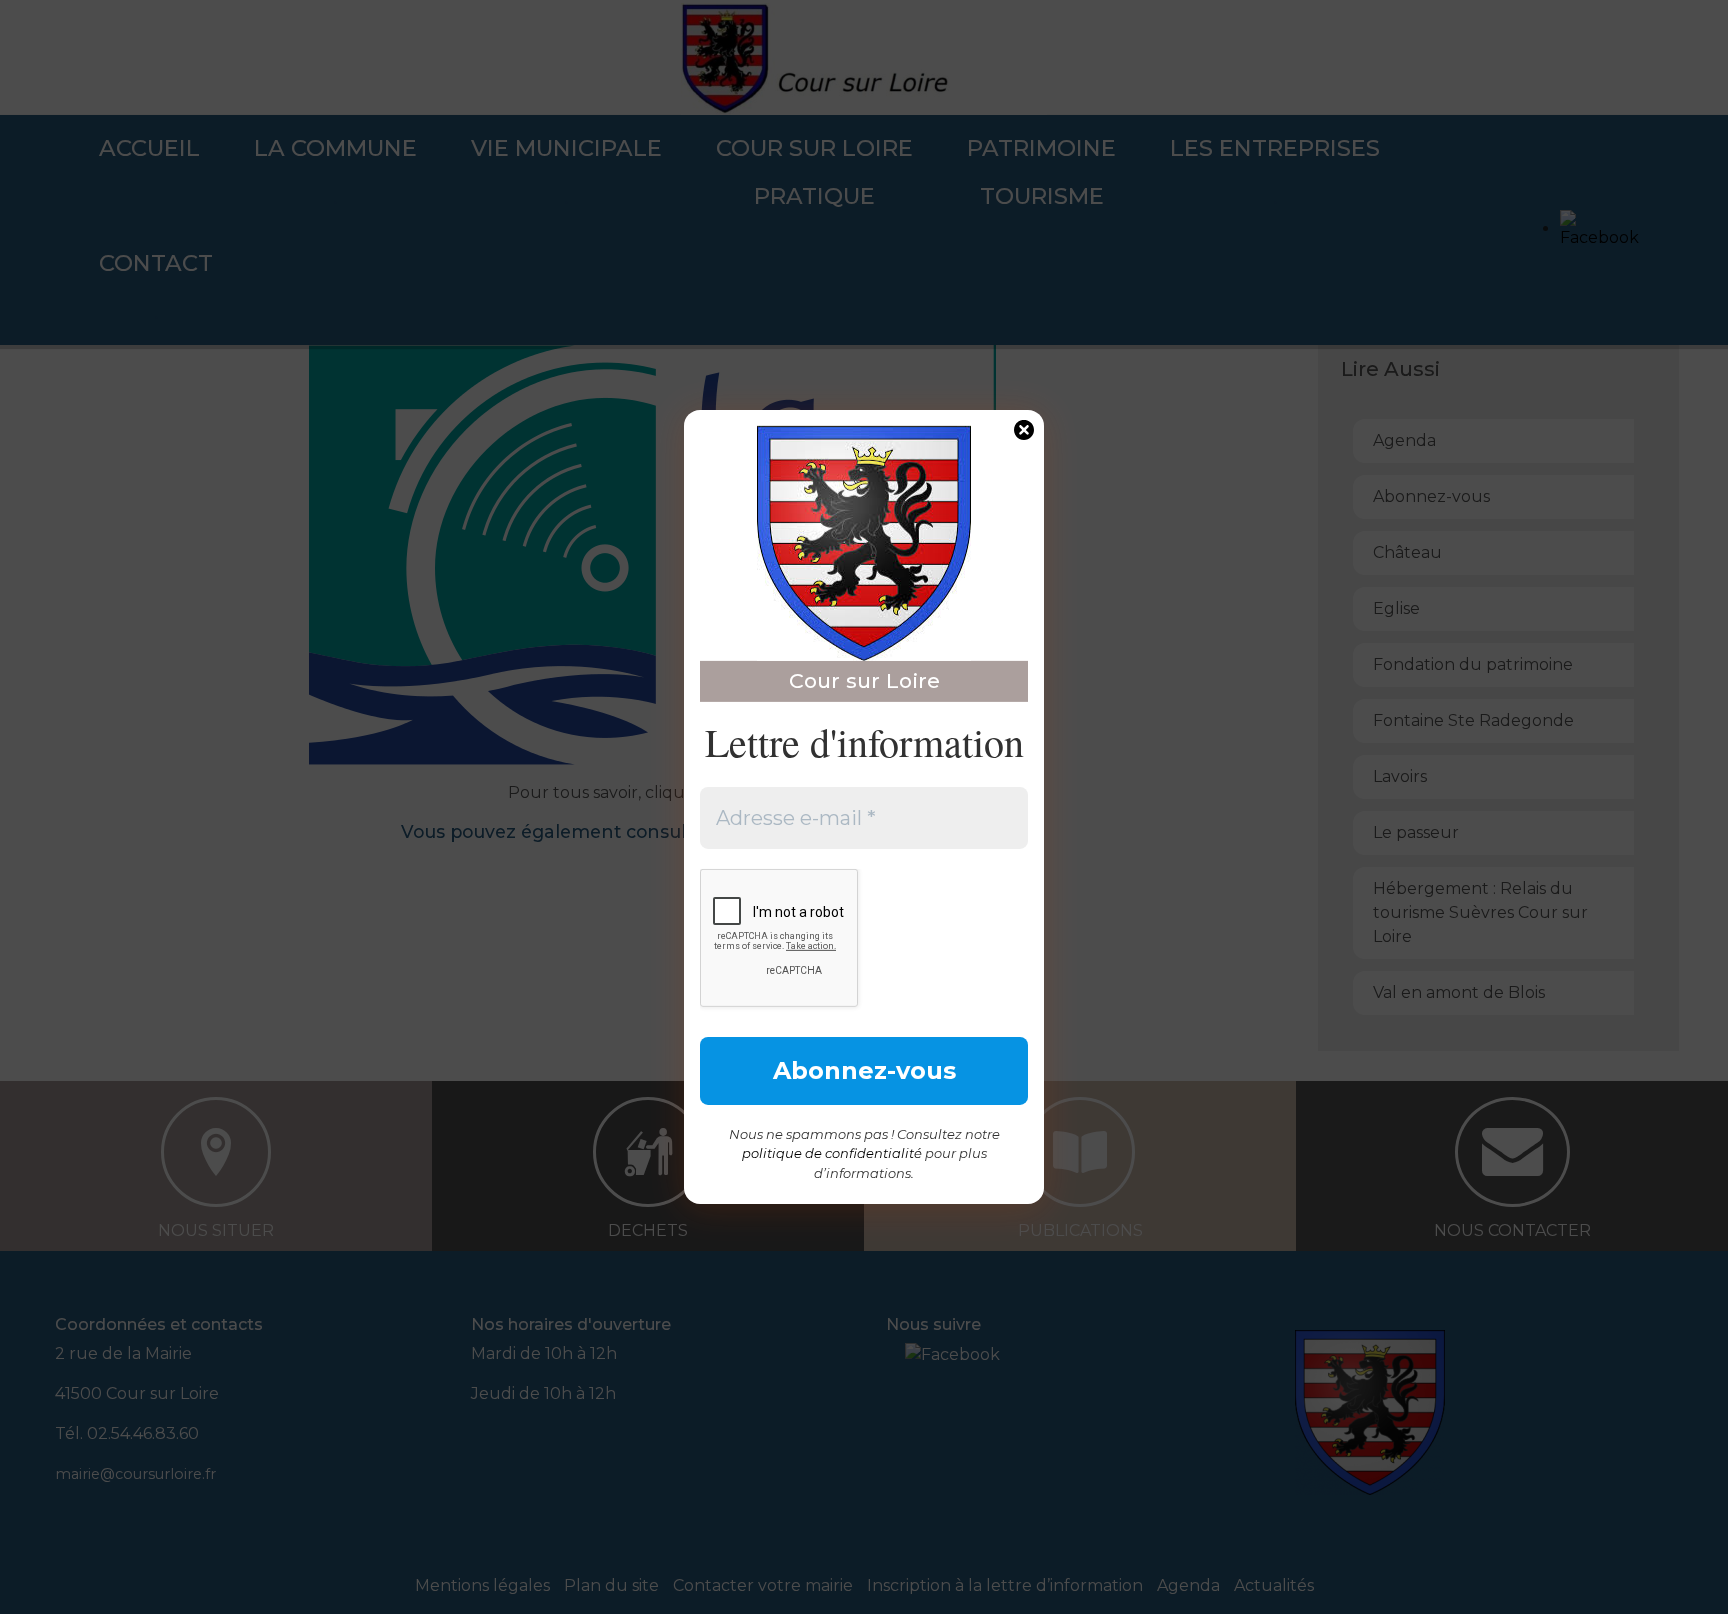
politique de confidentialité (832, 1153)
